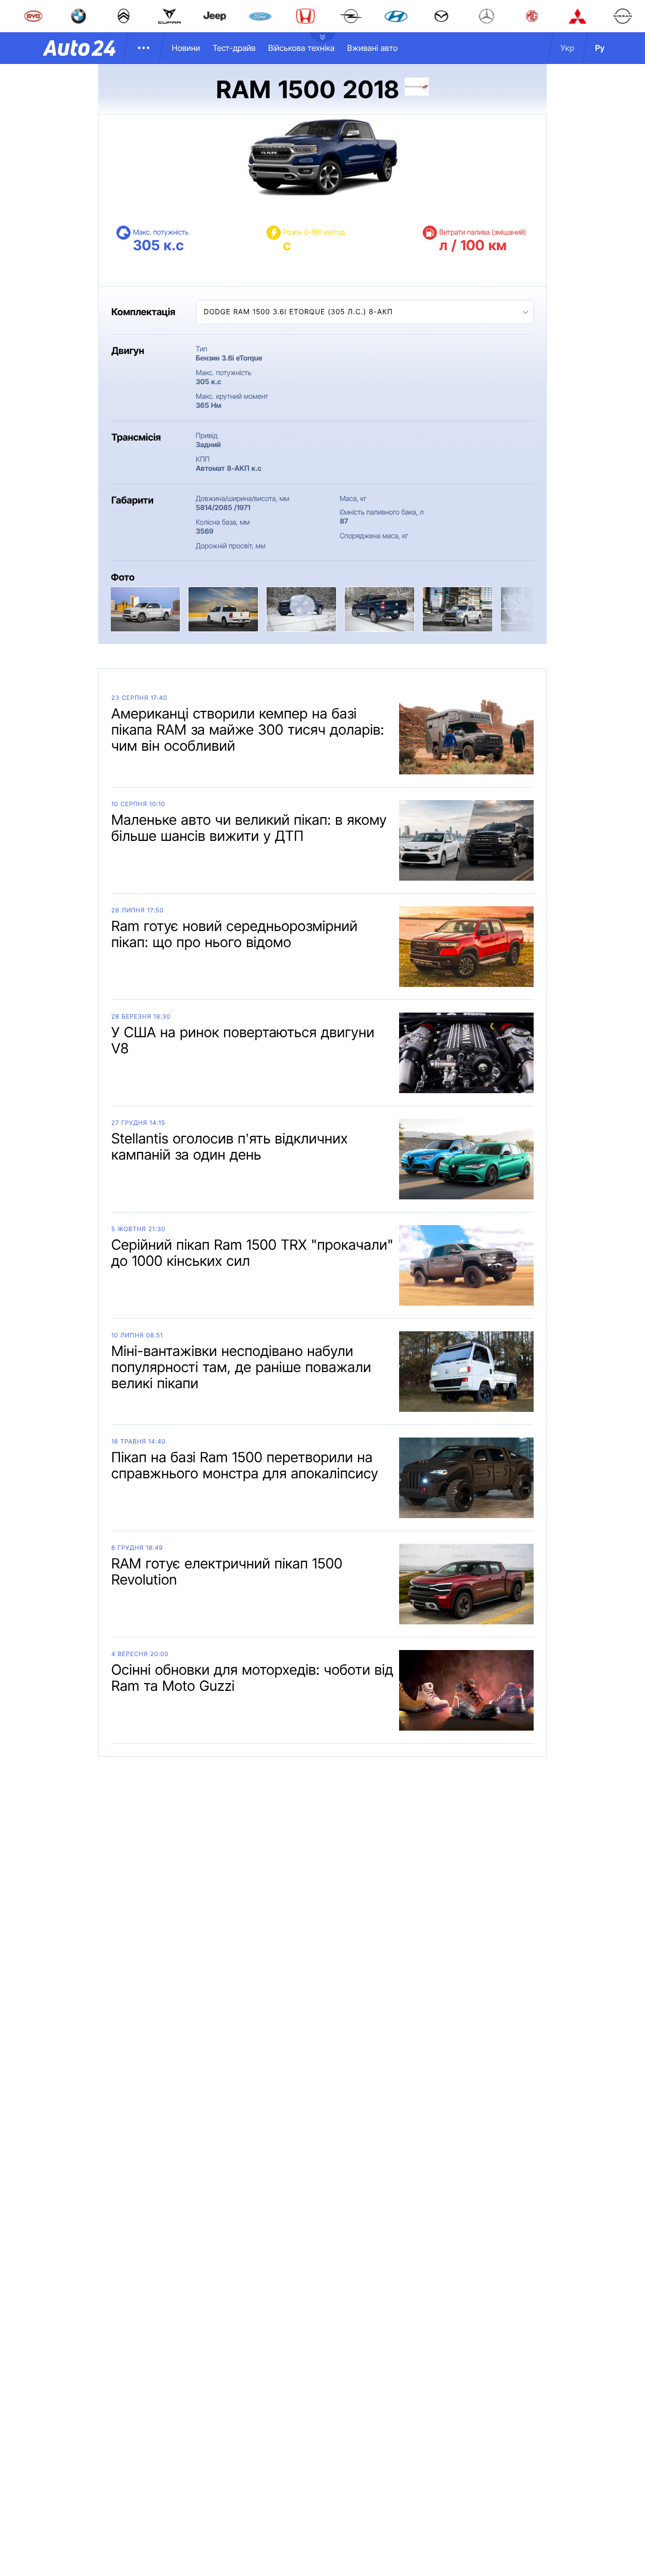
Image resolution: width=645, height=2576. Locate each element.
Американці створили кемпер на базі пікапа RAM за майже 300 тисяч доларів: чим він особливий (248, 730)
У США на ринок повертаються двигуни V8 (243, 1040)
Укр (567, 48)
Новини (186, 48)
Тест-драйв (234, 48)
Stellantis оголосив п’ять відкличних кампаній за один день (230, 1147)
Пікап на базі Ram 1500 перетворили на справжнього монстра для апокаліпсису (245, 1465)
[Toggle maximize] (302, 606)
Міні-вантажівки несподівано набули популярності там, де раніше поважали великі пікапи (241, 1367)
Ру (600, 48)
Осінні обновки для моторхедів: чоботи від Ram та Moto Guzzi (252, 1678)
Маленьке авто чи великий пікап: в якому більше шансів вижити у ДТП (249, 828)
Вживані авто (372, 48)
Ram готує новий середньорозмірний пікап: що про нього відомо (235, 934)
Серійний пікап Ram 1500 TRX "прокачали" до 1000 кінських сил (252, 1253)
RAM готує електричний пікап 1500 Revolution (227, 1571)
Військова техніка (301, 48)
